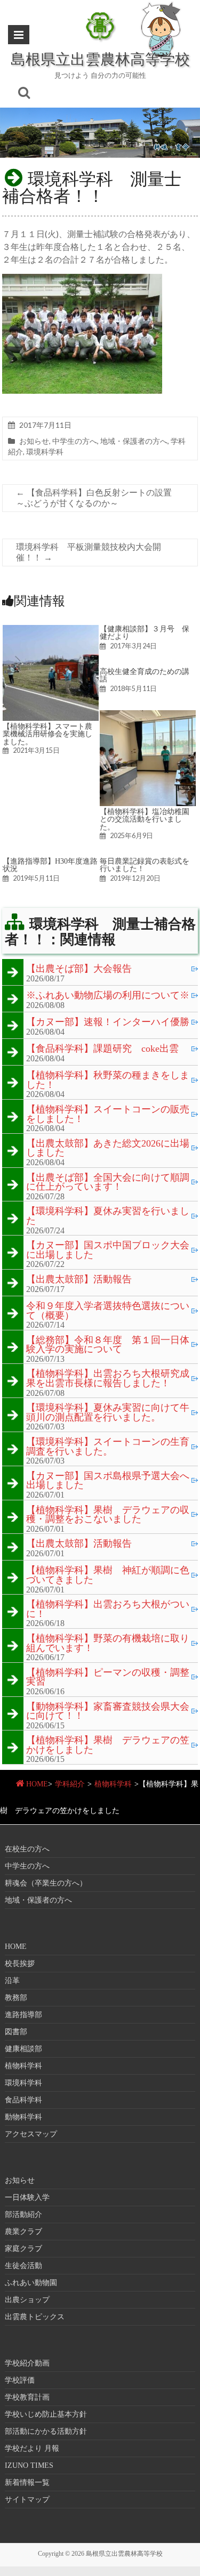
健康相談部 (23, 2049)
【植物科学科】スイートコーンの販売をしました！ (108, 1114)
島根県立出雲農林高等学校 (100, 59)
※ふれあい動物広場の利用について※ (108, 996)
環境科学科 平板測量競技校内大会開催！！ (89, 552)
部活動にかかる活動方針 (46, 2431)
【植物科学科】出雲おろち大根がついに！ (108, 1609)
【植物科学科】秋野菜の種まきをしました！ (108, 1080)
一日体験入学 (27, 2197)
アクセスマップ (31, 2134)
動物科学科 (23, 2117)
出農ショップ (27, 2300)
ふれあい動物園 (31, 2283)
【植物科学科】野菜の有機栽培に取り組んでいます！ (108, 1643)
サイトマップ (27, 2500)
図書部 (16, 2032)
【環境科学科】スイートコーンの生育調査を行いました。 (108, 1447)
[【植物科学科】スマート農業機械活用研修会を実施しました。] (51, 630)
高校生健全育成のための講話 (145, 675)
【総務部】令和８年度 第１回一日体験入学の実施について (108, 1345)
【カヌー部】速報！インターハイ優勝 (108, 1022)
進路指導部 (23, 2015)
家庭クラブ (23, 2249)
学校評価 (20, 2380)
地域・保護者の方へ (134, 441)
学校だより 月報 (32, 2448)
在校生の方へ (27, 1849)
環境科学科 (45, 452)
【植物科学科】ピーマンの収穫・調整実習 (108, 1677)
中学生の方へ (75, 441)
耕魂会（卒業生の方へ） (46, 1883)
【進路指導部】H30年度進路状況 (50, 865)
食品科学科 (23, 2100)
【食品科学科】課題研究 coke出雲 (102, 1049)
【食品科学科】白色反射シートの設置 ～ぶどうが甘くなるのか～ (98, 498)
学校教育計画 (27, 2397)
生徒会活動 (23, 2266)
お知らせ (34, 441)
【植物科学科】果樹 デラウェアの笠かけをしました (108, 1745)
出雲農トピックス (35, 2317)
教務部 (16, 1998)
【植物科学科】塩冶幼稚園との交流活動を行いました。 (145, 819)
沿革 (12, 1981)
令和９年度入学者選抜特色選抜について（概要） (108, 1311)
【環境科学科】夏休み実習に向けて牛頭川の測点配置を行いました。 (108, 1413)
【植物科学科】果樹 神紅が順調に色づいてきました (108, 1575)
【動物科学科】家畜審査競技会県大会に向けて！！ (108, 1712)
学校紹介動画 (27, 2363)
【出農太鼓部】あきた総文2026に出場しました (108, 1148)
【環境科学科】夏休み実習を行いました (108, 1216)
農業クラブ (23, 2232)
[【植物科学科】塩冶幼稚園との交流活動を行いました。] (148, 715)
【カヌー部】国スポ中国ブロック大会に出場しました (108, 1250)
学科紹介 (70, 1784)
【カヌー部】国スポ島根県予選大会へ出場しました (108, 1481)
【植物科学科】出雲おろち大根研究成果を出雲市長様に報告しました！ (108, 1379)
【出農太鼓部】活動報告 (79, 1280)
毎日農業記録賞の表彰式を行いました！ (145, 865)
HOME (37, 1784)
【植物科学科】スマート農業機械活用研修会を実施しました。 (47, 734)
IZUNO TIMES (29, 2465)
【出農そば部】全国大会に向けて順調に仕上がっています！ (108, 1183)
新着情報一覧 (27, 2482)
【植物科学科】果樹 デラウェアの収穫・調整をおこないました (108, 1515)
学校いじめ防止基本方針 (46, 2414)
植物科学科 (113, 1784)
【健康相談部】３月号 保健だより (145, 632)
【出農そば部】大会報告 (79, 969)
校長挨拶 (20, 1964)
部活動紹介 (23, 2215)
